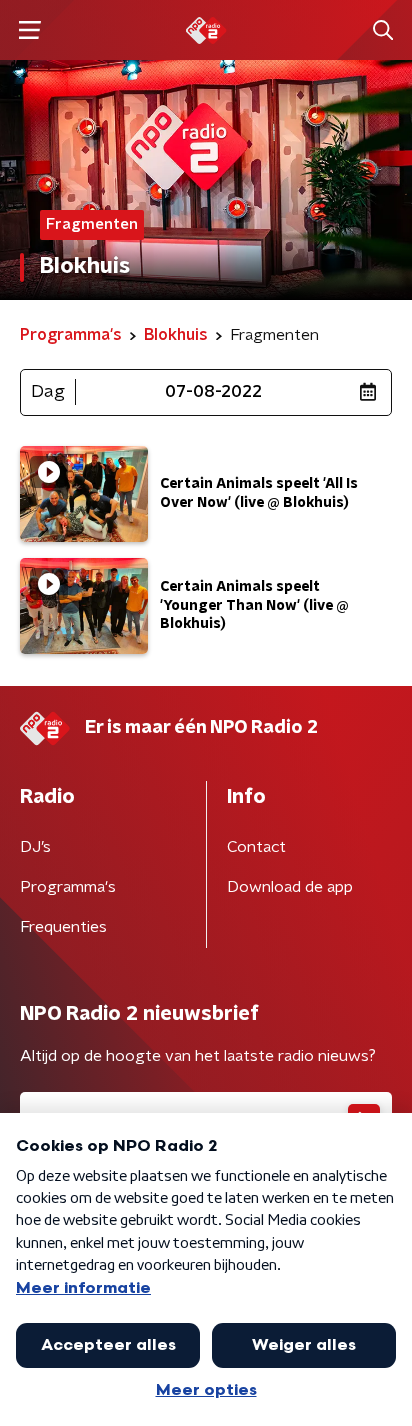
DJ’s (35, 847)
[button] (29, 30)
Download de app (290, 887)
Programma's (68, 887)
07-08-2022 (213, 392)
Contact (256, 847)
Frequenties (63, 927)
